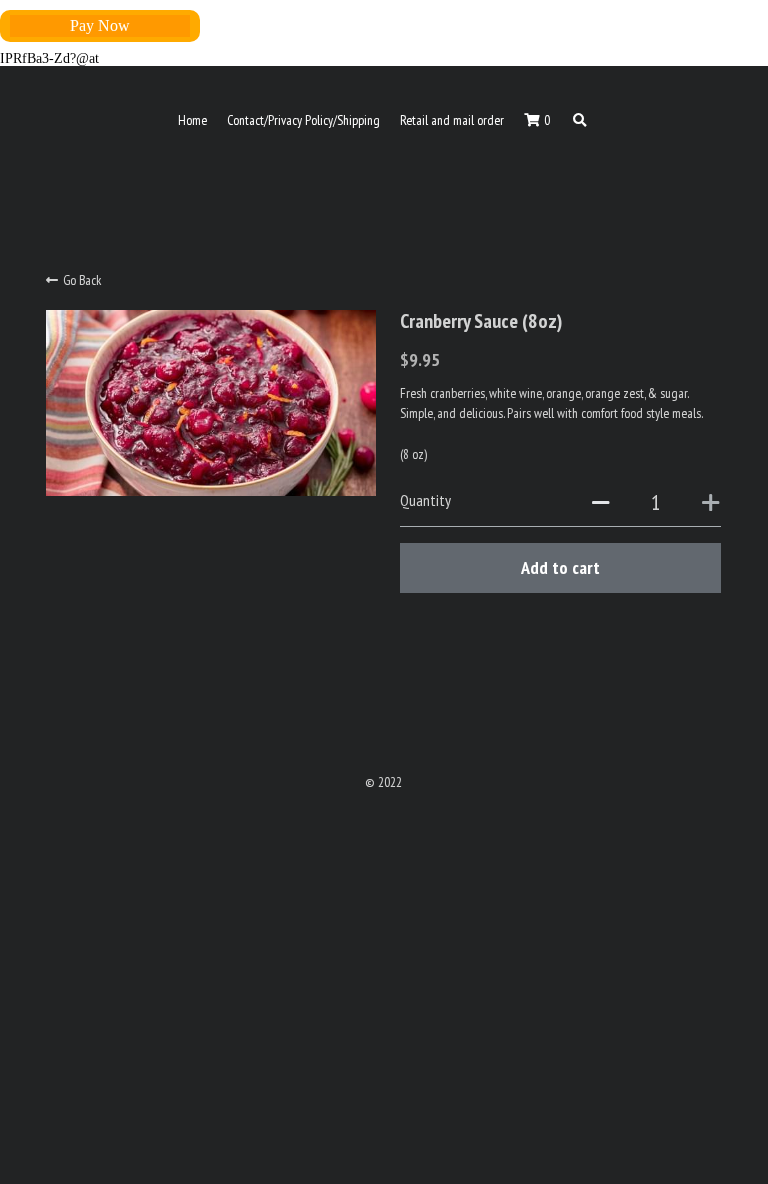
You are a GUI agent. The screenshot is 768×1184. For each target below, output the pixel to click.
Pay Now (100, 25)
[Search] (580, 121)
